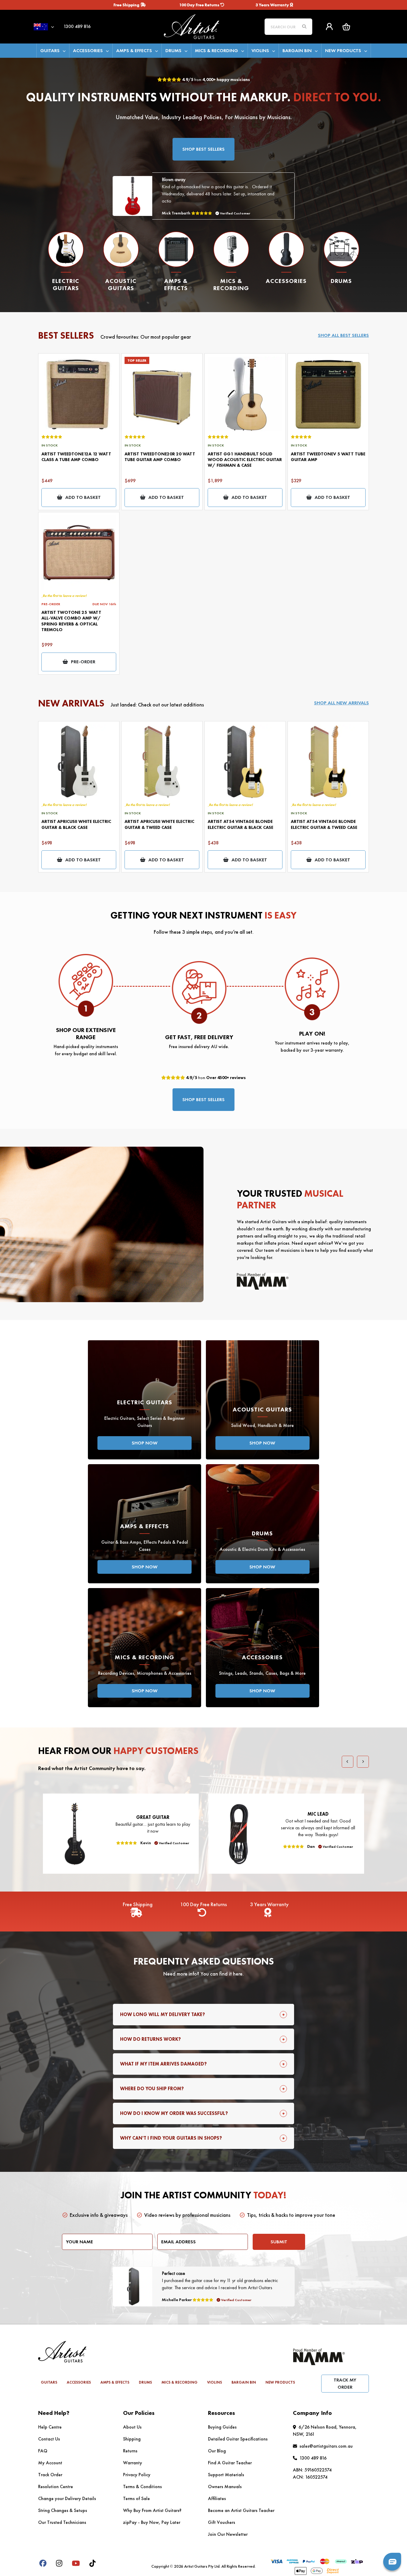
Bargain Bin (297, 50)
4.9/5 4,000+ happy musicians (216, 80)
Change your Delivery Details (67, 2498)
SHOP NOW (145, 1443)
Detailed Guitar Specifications (238, 2439)
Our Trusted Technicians (62, 2522)
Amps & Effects (134, 50)
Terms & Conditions (142, 2486)
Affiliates (217, 2498)
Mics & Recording (216, 50)
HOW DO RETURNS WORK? (150, 2039)
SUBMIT (279, 2242)
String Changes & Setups (63, 2510)
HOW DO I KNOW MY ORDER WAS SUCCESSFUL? (174, 2113)
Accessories (88, 50)
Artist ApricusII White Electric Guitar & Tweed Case (159, 824)
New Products (343, 50)
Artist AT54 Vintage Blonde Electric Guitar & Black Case (240, 824)
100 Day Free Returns (200, 5)
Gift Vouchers (222, 2522)
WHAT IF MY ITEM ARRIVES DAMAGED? (163, 2064)
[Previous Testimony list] (348, 1762)
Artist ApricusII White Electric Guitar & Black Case (76, 824)
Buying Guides (222, 2427)
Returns (130, 2451)
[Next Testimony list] (363, 1762)
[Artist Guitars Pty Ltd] (203, 26)
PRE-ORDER (83, 662)
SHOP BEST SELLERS (203, 149)
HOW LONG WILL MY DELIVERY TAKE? (163, 2014)
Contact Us (49, 2439)
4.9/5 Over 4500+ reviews (215, 1078)
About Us (132, 2427)
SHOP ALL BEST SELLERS (343, 335)
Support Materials (226, 2475)
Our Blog (217, 2451)
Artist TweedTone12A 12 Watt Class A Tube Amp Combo (76, 457)
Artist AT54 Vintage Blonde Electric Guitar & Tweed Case (324, 824)
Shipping (132, 2439)
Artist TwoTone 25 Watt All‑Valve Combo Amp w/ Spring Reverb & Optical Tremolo (71, 621)
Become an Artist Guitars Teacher (241, 2510)
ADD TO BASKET (83, 497)
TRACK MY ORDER (345, 2383)
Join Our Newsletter (228, 2534)
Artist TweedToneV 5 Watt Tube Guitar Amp (328, 457)
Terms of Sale (136, 2498)
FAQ (43, 2451)
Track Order (50, 2475)
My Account (50, 2463)
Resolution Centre (56, 2486)
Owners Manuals (225, 2486)
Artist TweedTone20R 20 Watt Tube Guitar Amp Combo (160, 457)
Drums (173, 50)
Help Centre (50, 2427)
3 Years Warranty (273, 5)
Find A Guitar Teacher (230, 2463)
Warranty (133, 2463)
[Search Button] (304, 27)
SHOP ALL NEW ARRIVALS (341, 703)
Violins (260, 50)
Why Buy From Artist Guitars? (152, 2510)
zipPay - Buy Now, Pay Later (152, 2522)
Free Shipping (127, 5)
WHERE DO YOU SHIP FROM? (152, 2089)
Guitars (50, 50)
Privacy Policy (137, 2475)
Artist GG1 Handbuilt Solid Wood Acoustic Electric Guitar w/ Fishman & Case (245, 460)
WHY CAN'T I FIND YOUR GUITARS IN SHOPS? (171, 2138)
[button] (346, 27)
